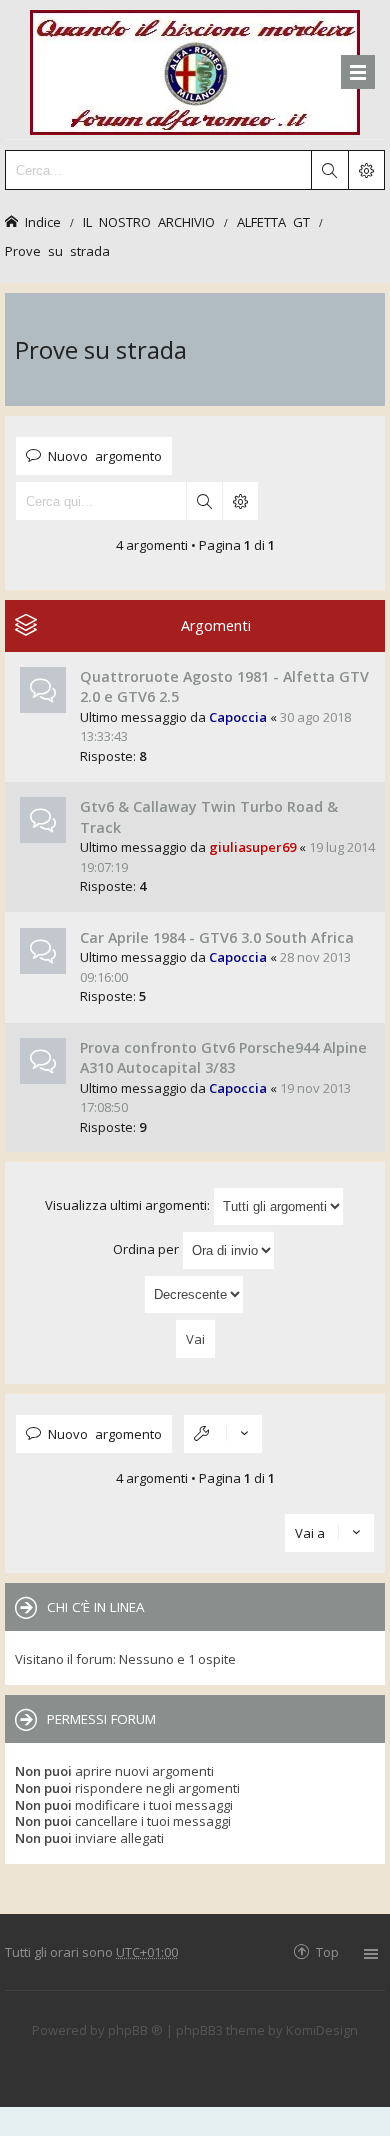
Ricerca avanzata (240, 501)
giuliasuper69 (252, 847)
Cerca (204, 501)
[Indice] (195, 69)
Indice (43, 221)
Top (327, 1951)
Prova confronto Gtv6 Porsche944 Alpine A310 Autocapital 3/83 (223, 1058)
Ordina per (147, 1249)
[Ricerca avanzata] (366, 170)
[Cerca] (329, 170)
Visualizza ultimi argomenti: (129, 1205)
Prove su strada (57, 250)
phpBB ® (135, 2030)
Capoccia (238, 717)
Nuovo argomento (105, 455)
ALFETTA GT (273, 221)
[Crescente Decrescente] (195, 1294)
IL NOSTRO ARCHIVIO (149, 221)
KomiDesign (322, 2030)
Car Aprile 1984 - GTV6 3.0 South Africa (217, 937)
